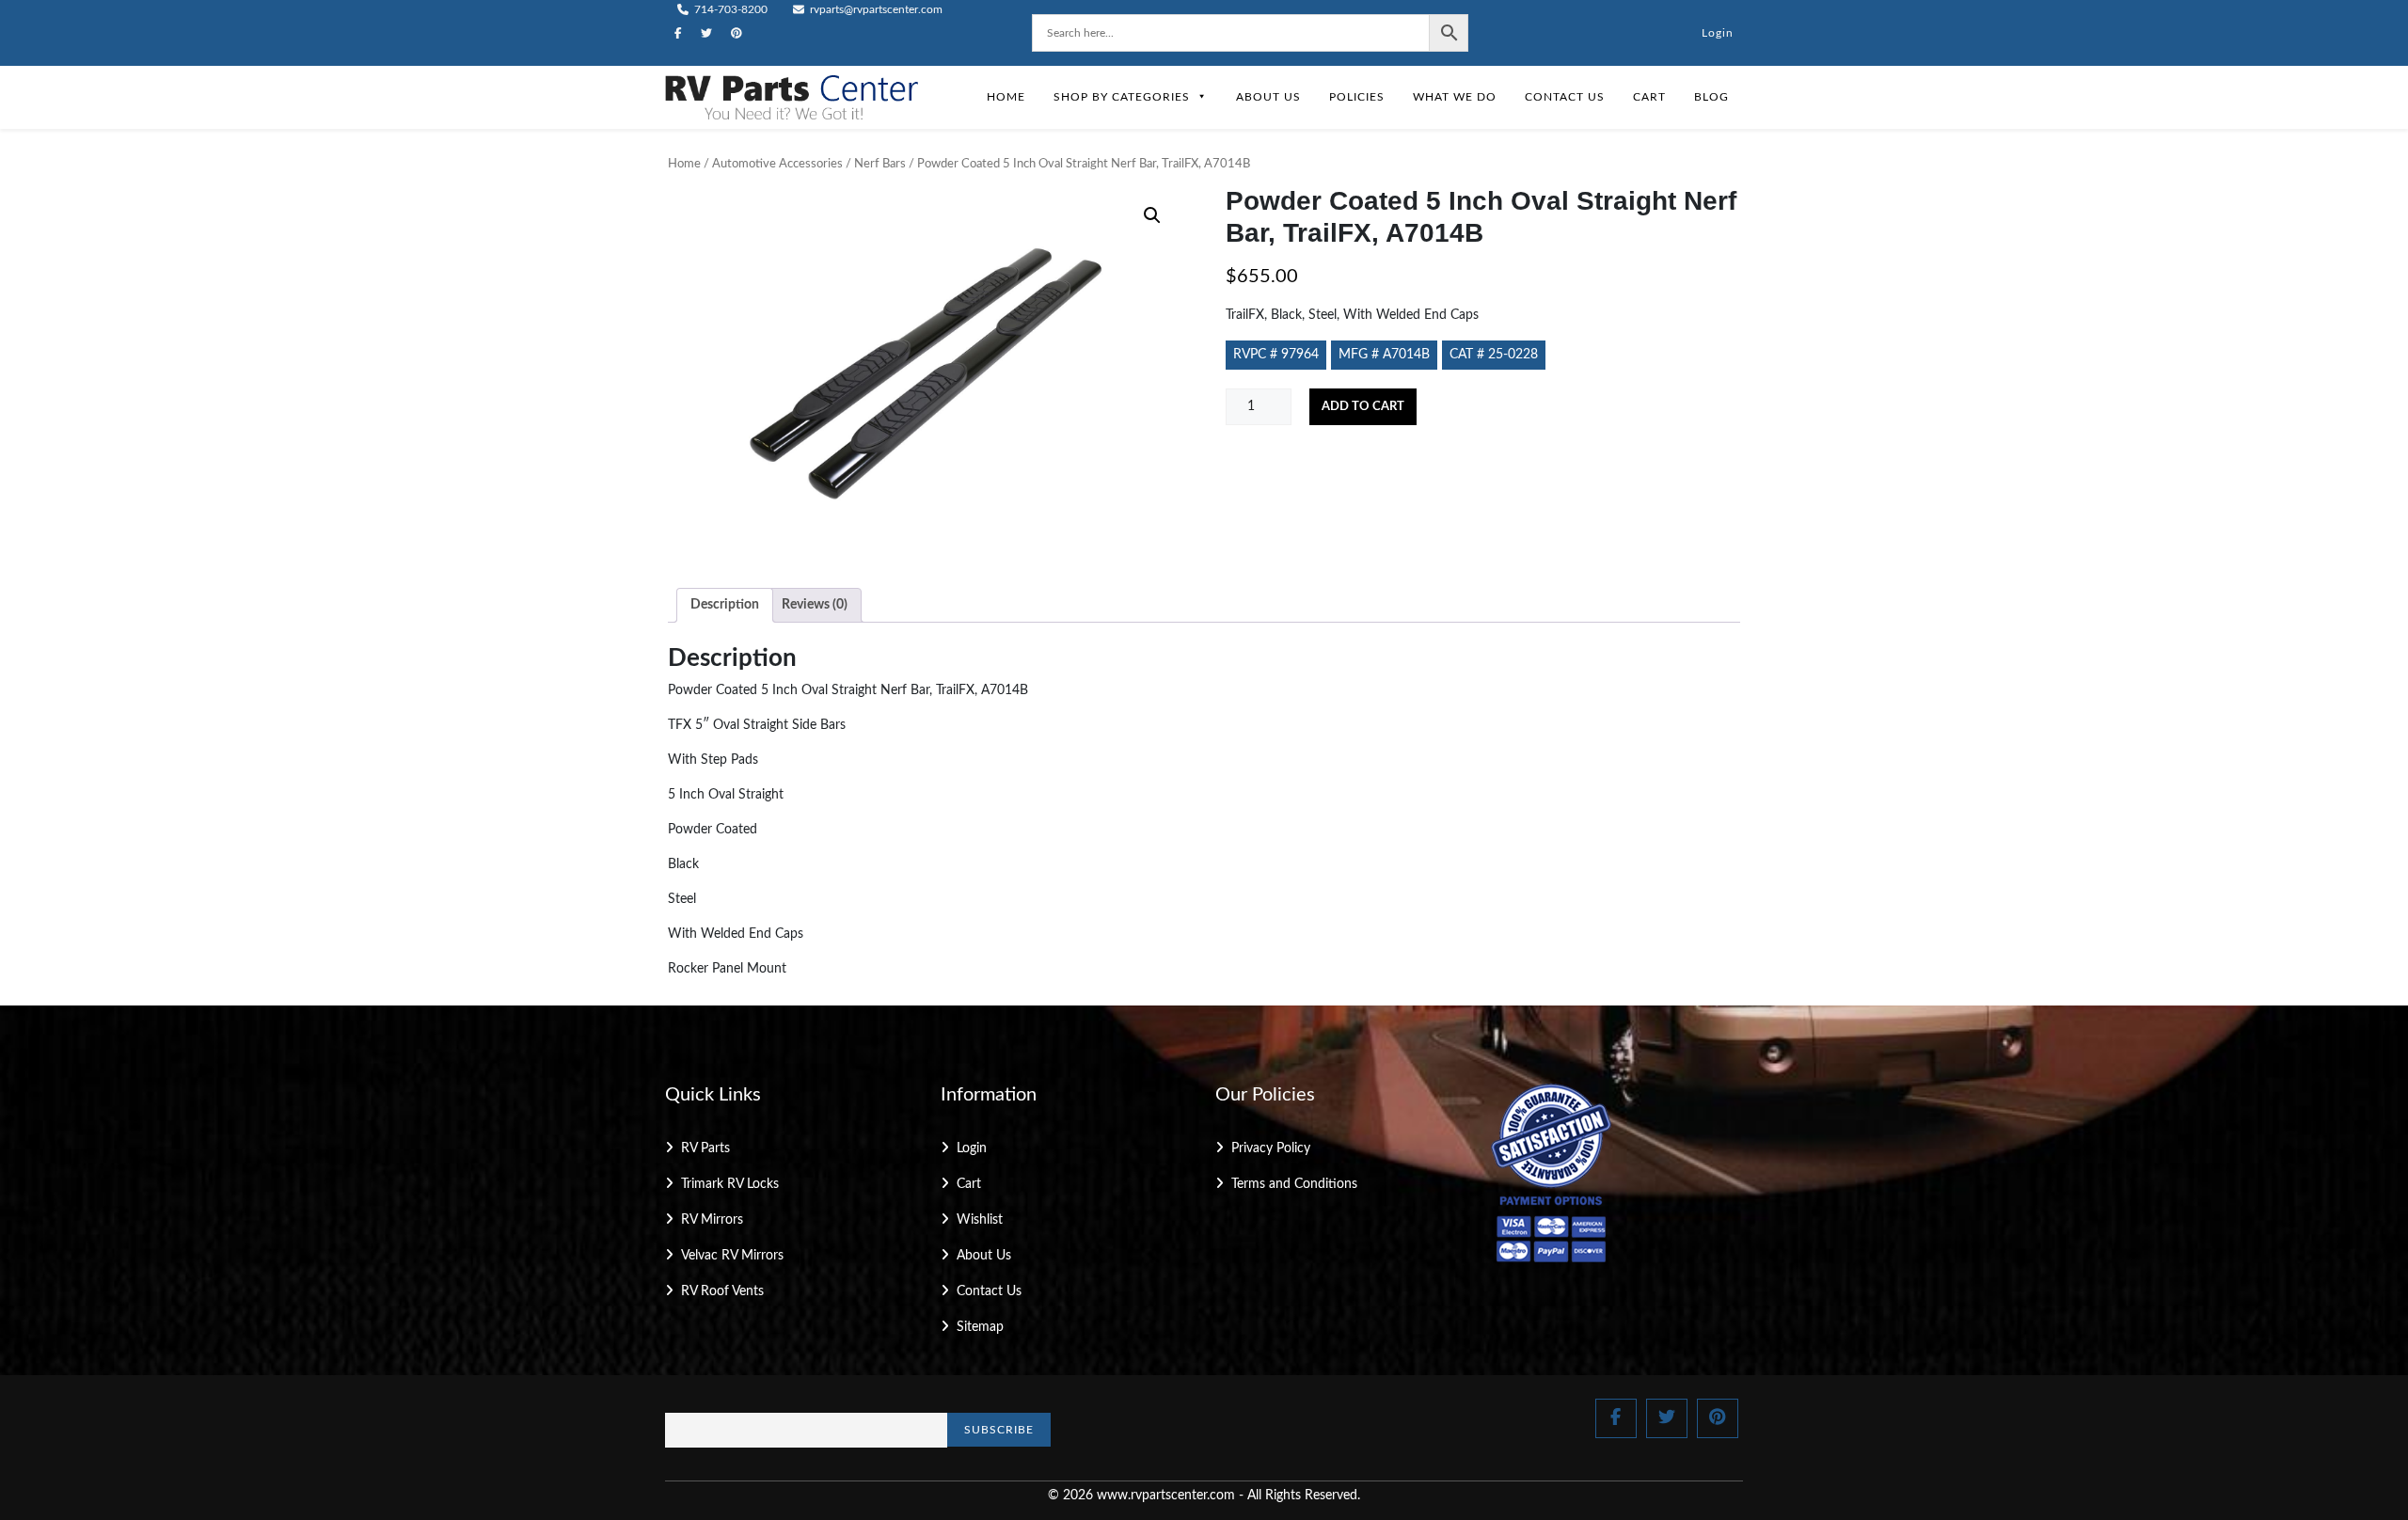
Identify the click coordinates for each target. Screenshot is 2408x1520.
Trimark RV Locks (730, 1184)
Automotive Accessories (777, 164)
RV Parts (705, 1148)
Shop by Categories (1122, 97)
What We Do (1455, 97)
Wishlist (980, 1220)
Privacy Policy (1271, 1148)
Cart (1649, 97)
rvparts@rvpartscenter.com (875, 9)
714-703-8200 (729, 9)
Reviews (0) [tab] (815, 605)
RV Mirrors (712, 1220)
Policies (1357, 97)
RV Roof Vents (722, 1291)
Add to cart (1363, 407)
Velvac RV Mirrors (732, 1256)
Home (1006, 97)
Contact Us (1565, 97)
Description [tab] (725, 605)
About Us (1268, 97)
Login (1718, 33)
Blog (1711, 97)
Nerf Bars (880, 164)
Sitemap (980, 1327)
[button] (1152, 215)
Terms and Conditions (1294, 1184)
